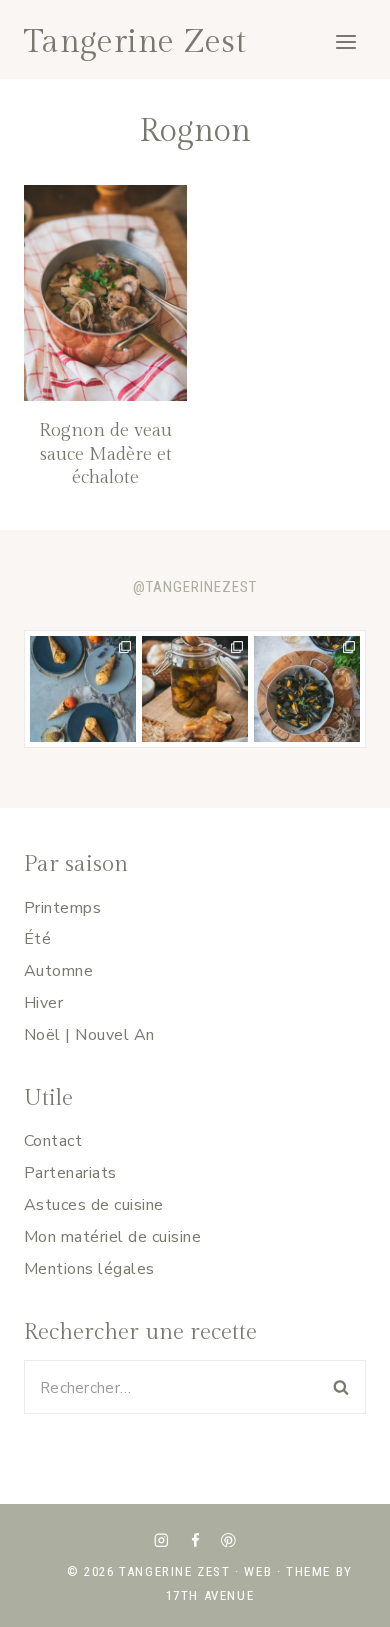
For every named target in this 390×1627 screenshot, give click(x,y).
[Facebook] (194, 1539)
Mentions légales (89, 1269)
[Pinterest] (228, 1539)
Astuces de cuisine (94, 1205)
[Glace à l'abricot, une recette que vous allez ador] (83, 689)
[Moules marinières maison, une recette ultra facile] (307, 689)
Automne (58, 971)
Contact (53, 1141)
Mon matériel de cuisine (112, 1237)
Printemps (62, 908)
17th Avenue (210, 1595)
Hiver (43, 1003)
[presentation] (105, 293)
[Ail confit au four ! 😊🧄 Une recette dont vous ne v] (195, 689)
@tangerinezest (195, 587)
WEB (258, 1571)
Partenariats (70, 1173)
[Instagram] (161, 1539)
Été (37, 939)
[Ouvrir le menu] (345, 41)
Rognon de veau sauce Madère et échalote (105, 454)
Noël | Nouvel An (89, 1035)
